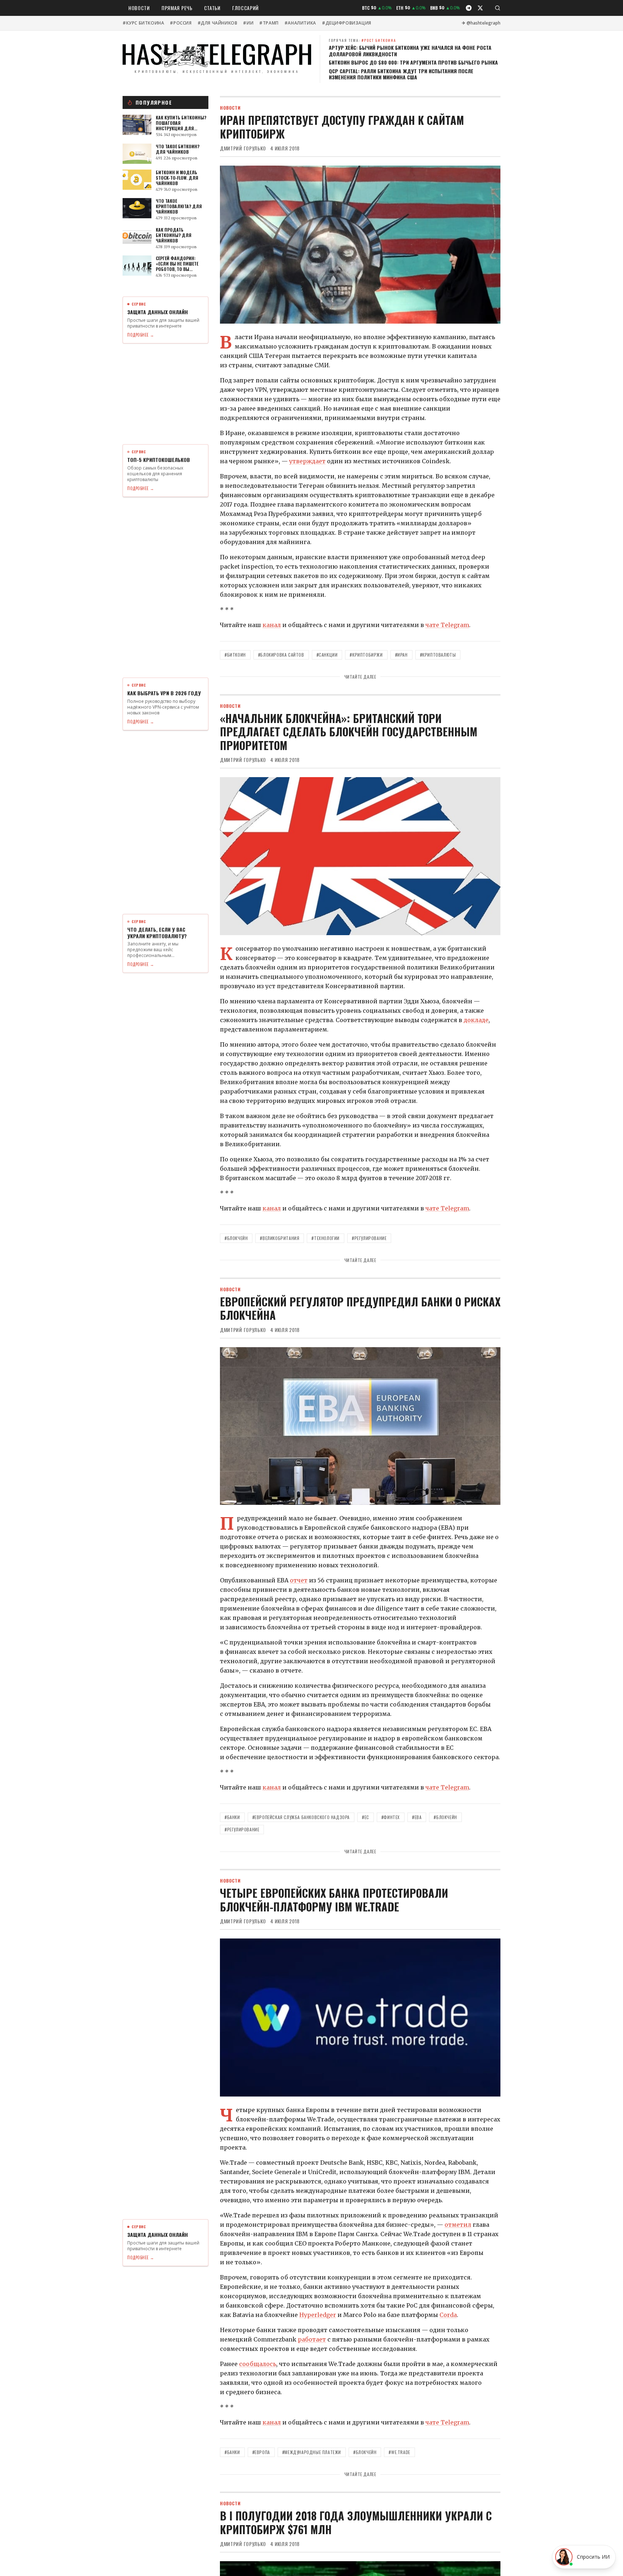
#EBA (417, 1817)
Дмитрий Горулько (243, 148)
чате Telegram (447, 625)
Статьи (212, 8)
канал (272, 625)
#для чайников (218, 23)
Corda (448, 2315)
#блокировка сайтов (281, 655)
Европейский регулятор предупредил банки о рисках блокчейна (360, 1308)
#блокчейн (236, 1238)
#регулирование (369, 1238)
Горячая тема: (363, 40)
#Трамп (269, 23)
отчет (299, 1580)
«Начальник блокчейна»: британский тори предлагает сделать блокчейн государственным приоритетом (349, 732)
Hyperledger (318, 2315)
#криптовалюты (438, 655)
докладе (476, 1020)
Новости (139, 8)
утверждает (307, 461)
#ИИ (248, 23)
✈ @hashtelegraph (481, 23)
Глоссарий (246, 8)
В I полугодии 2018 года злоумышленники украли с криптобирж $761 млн (356, 2522)
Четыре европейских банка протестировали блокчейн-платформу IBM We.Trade (334, 1900)
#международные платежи (312, 2452)
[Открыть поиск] (498, 8)
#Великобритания (280, 1238)
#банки (232, 1817)
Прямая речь (177, 8)
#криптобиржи (366, 655)
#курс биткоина (143, 23)
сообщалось (258, 2364)
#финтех (391, 1817)
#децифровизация (347, 23)
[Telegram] (469, 8)
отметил (458, 2225)
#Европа (261, 2452)
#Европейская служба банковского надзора (301, 1817)
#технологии (326, 1238)
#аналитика (300, 23)
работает (312, 2339)
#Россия (181, 23)
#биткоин (235, 655)
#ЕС (366, 1817)
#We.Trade (399, 2452)
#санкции (327, 655)
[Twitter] (480, 8)
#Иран (401, 655)
